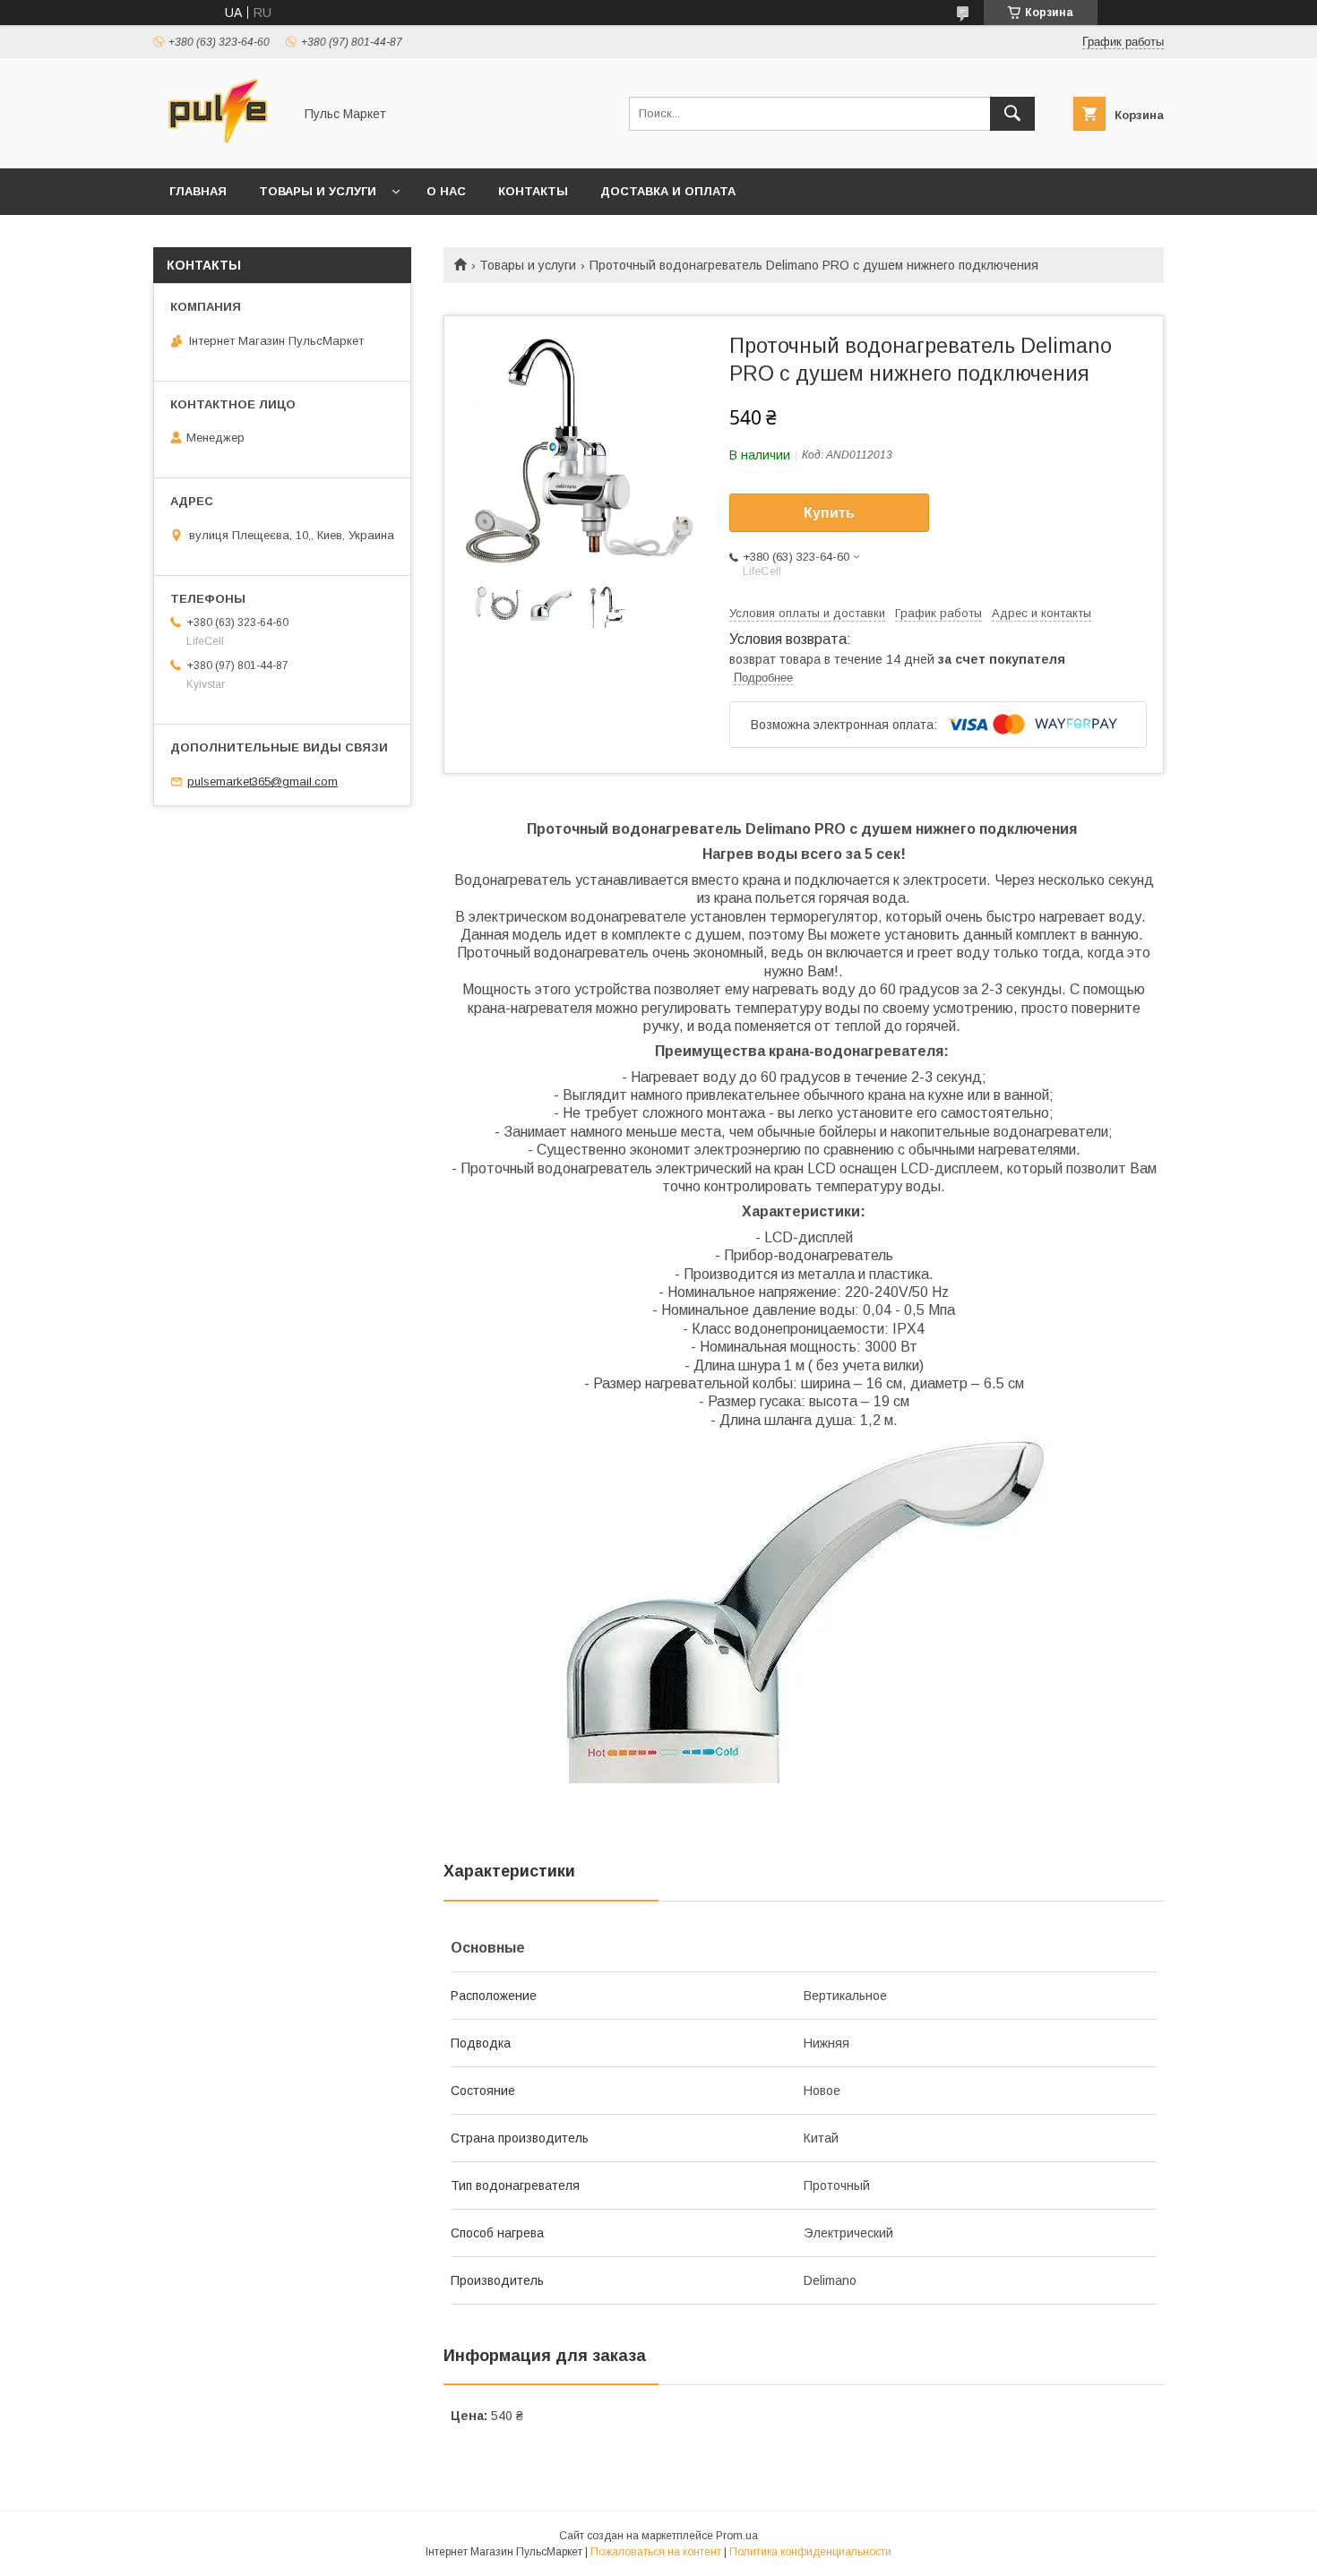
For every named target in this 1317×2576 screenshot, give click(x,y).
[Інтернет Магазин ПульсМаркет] (218, 145)
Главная (198, 191)
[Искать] (1012, 114)
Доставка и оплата (668, 191)
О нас (446, 191)
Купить (829, 513)
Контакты (533, 191)
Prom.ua (737, 2536)
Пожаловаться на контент (656, 2552)
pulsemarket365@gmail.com (263, 781)
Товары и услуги (318, 191)
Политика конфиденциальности (810, 2552)
